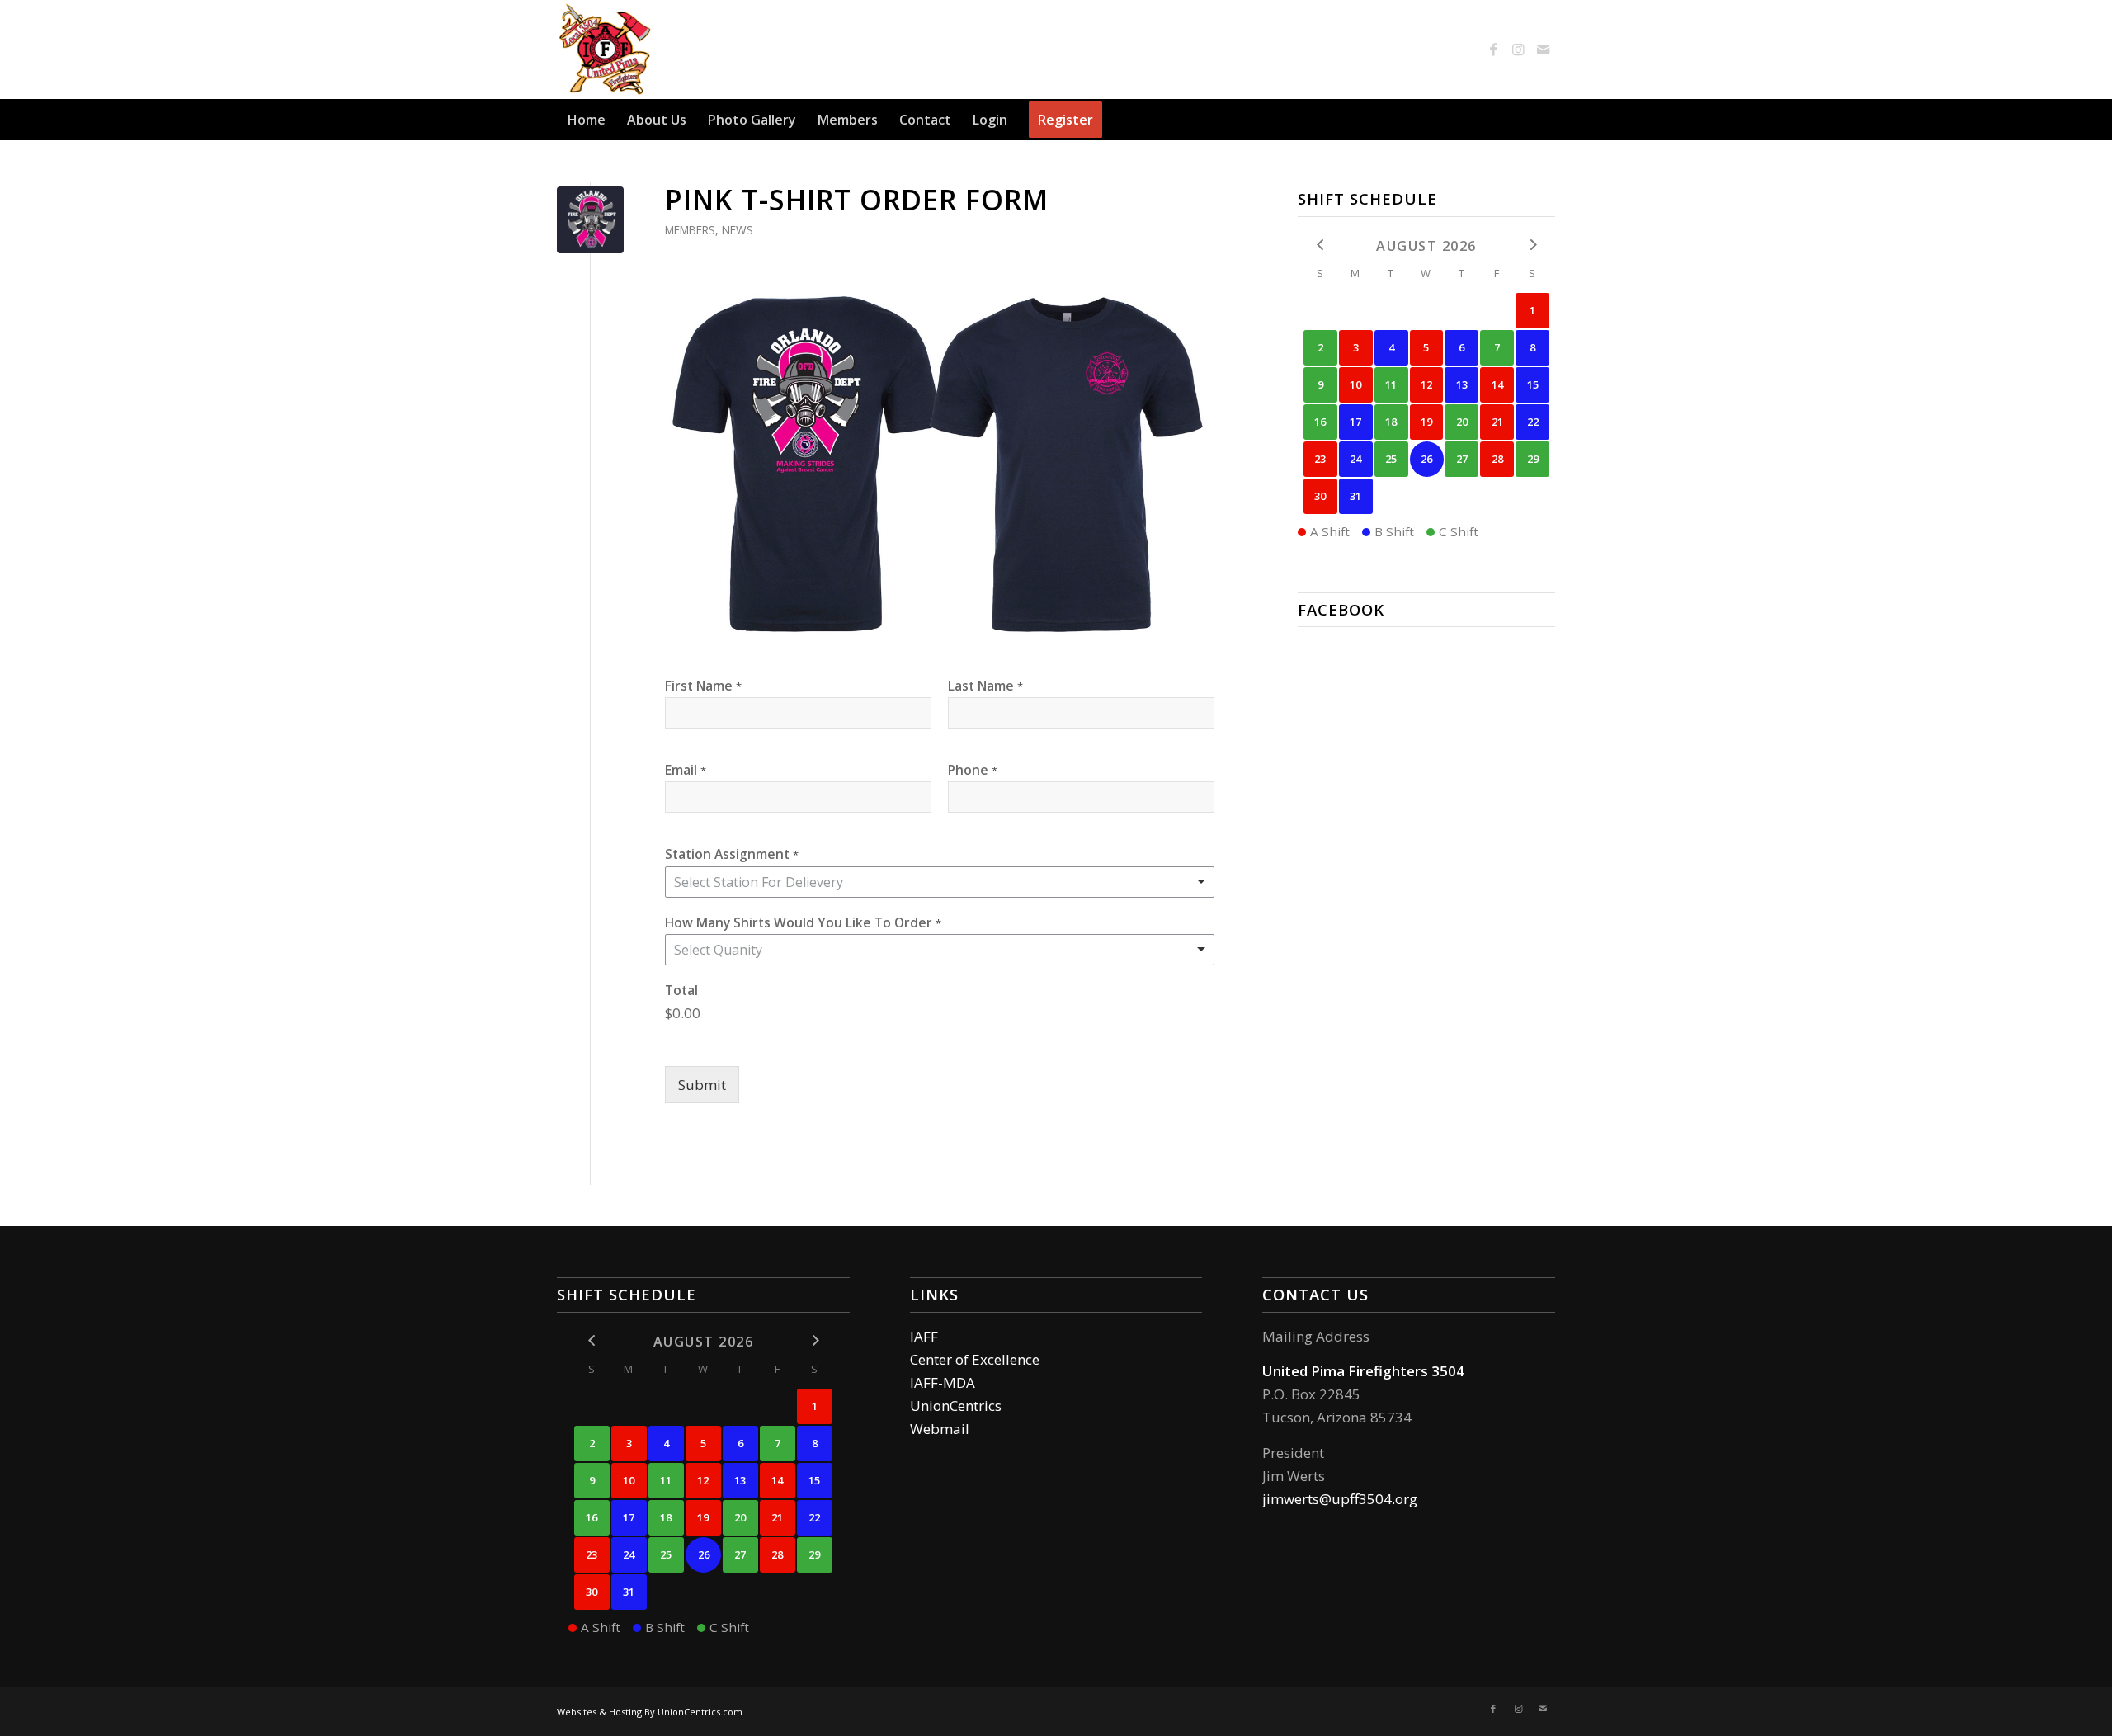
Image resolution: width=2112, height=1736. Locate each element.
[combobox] (940, 882)
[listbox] (940, 950)
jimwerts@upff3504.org (1340, 1499)
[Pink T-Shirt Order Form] (590, 220)
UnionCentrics (956, 1406)
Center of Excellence (975, 1359)
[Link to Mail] (1543, 50)
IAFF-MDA (943, 1382)
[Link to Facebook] (1493, 50)
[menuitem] (587, 120)
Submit (702, 1085)
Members (690, 230)
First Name (703, 686)
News (738, 230)
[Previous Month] (1320, 245)
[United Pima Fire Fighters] (606, 50)
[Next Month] (1532, 245)
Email (686, 770)
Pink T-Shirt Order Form (857, 200)
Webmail (940, 1429)
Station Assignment (732, 854)
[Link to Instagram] (1518, 50)
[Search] (1545, 120)
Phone (973, 770)
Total (681, 990)
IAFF (924, 1336)
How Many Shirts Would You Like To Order (803, 922)
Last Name (985, 686)
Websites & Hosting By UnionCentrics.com (650, 1712)
